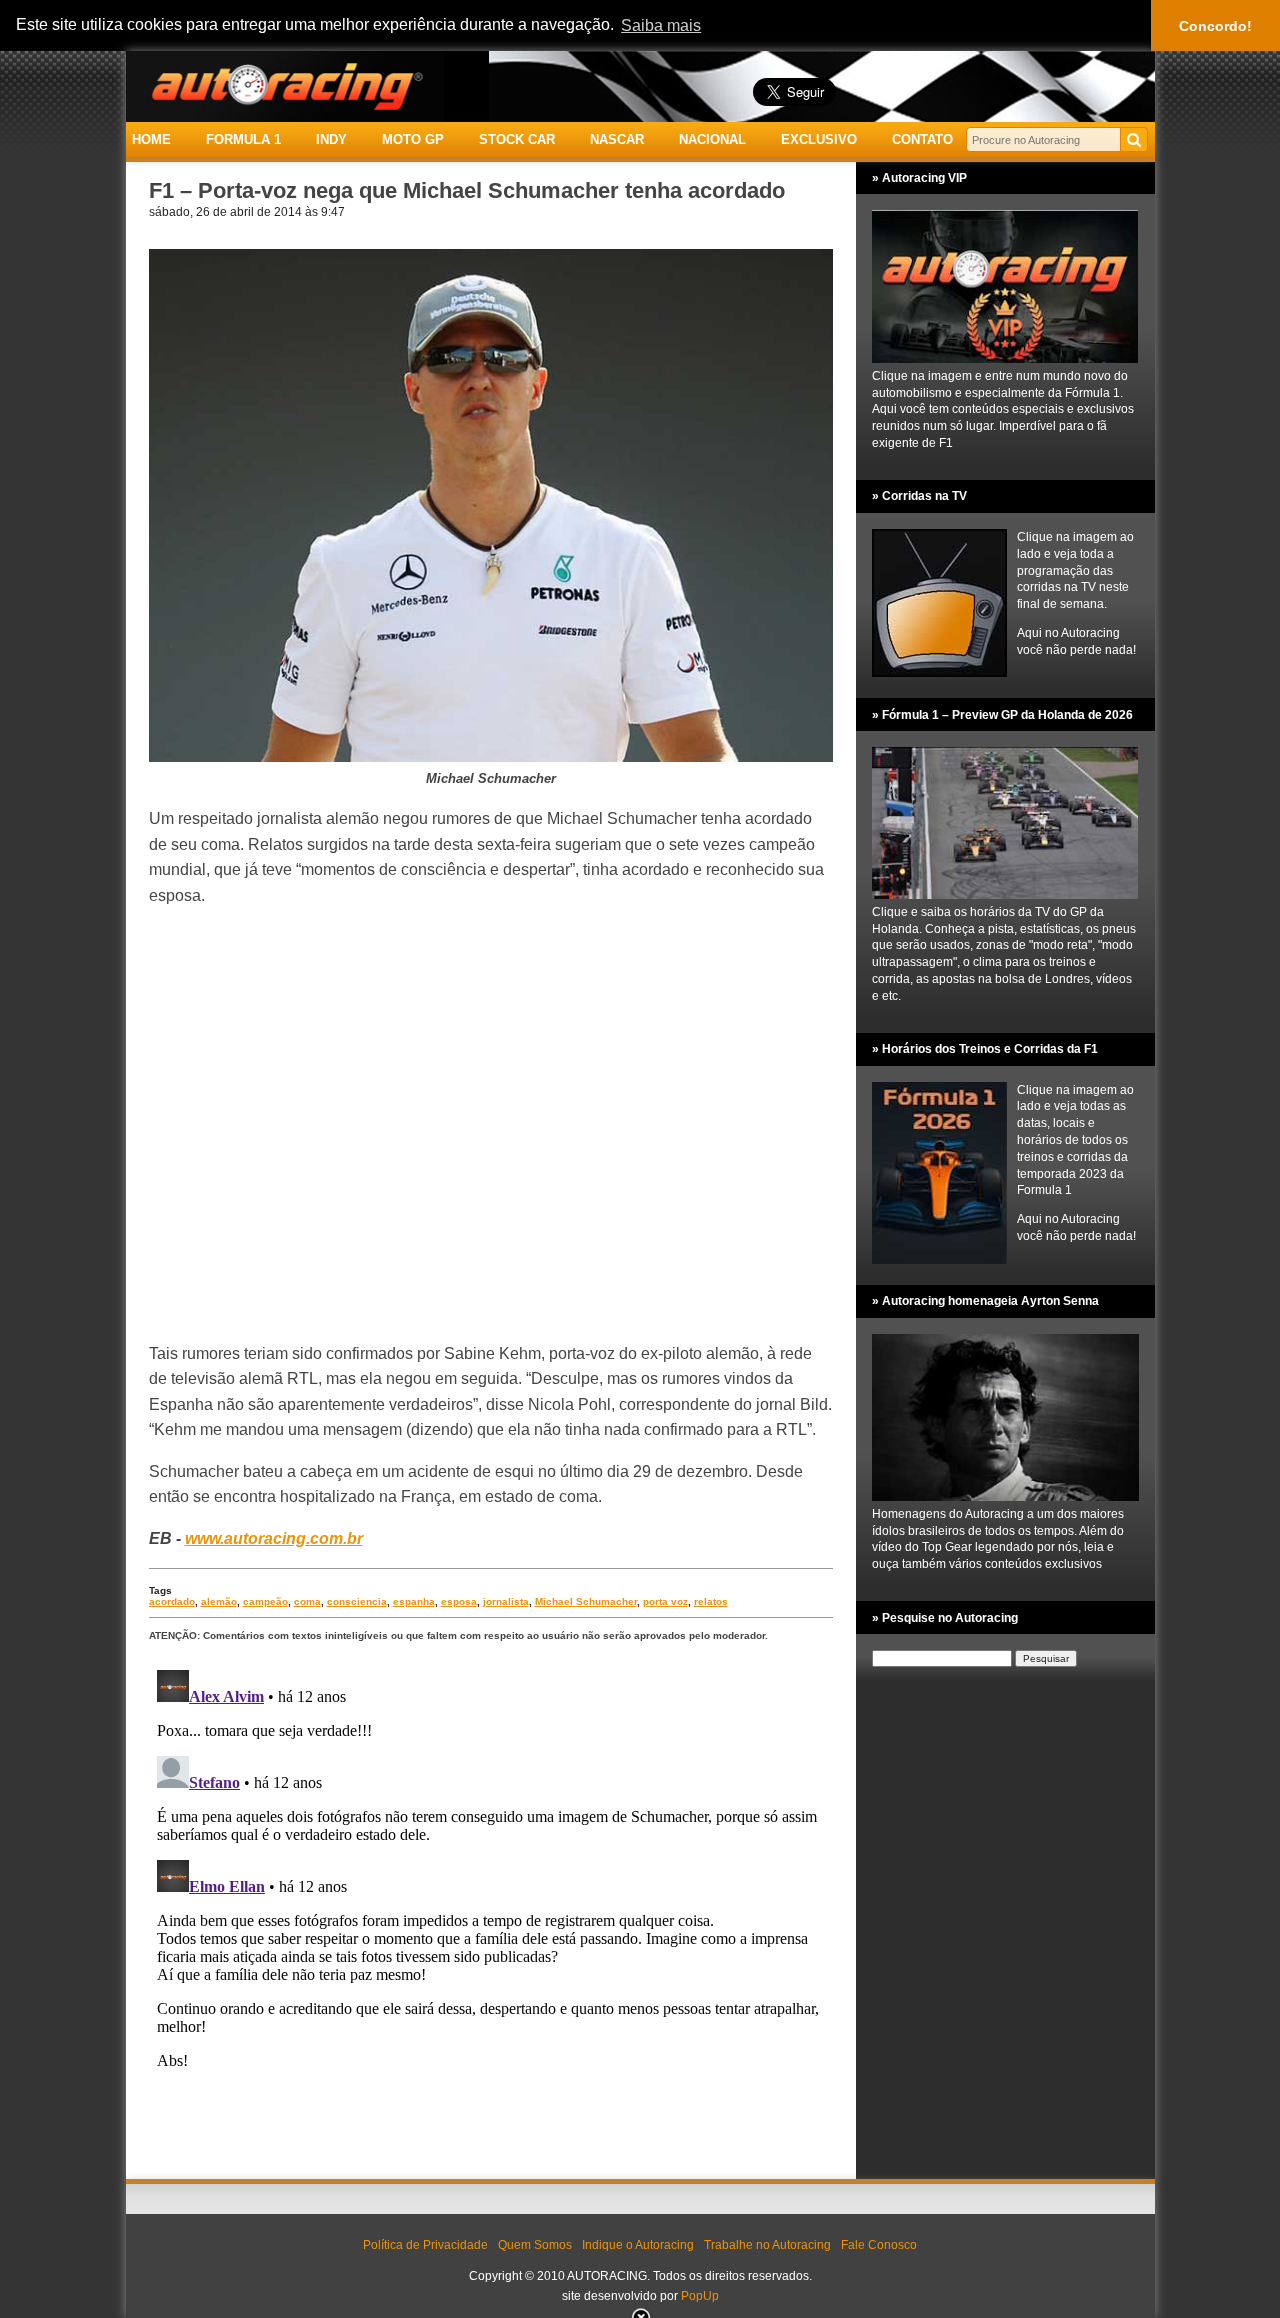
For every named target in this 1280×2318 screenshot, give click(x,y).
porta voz (665, 1601)
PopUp (700, 2296)
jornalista (506, 1601)
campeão (265, 1601)
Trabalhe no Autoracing (767, 2245)
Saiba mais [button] (661, 25)
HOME (151, 139)
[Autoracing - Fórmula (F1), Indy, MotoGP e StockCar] (285, 85)
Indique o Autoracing (638, 2245)
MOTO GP (413, 139)
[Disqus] (491, 1912)
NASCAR (617, 139)
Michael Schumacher (586, 1601)
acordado (172, 1601)
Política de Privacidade (425, 2245)
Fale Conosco (879, 2245)
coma (307, 1601)
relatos (711, 1601)
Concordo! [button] (1215, 26)
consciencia (357, 1601)
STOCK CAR (517, 139)
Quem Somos (535, 2245)
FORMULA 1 (243, 139)
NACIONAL (712, 139)
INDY (331, 139)
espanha (414, 1601)
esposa (459, 1601)
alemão (219, 1601)
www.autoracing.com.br (274, 1538)
